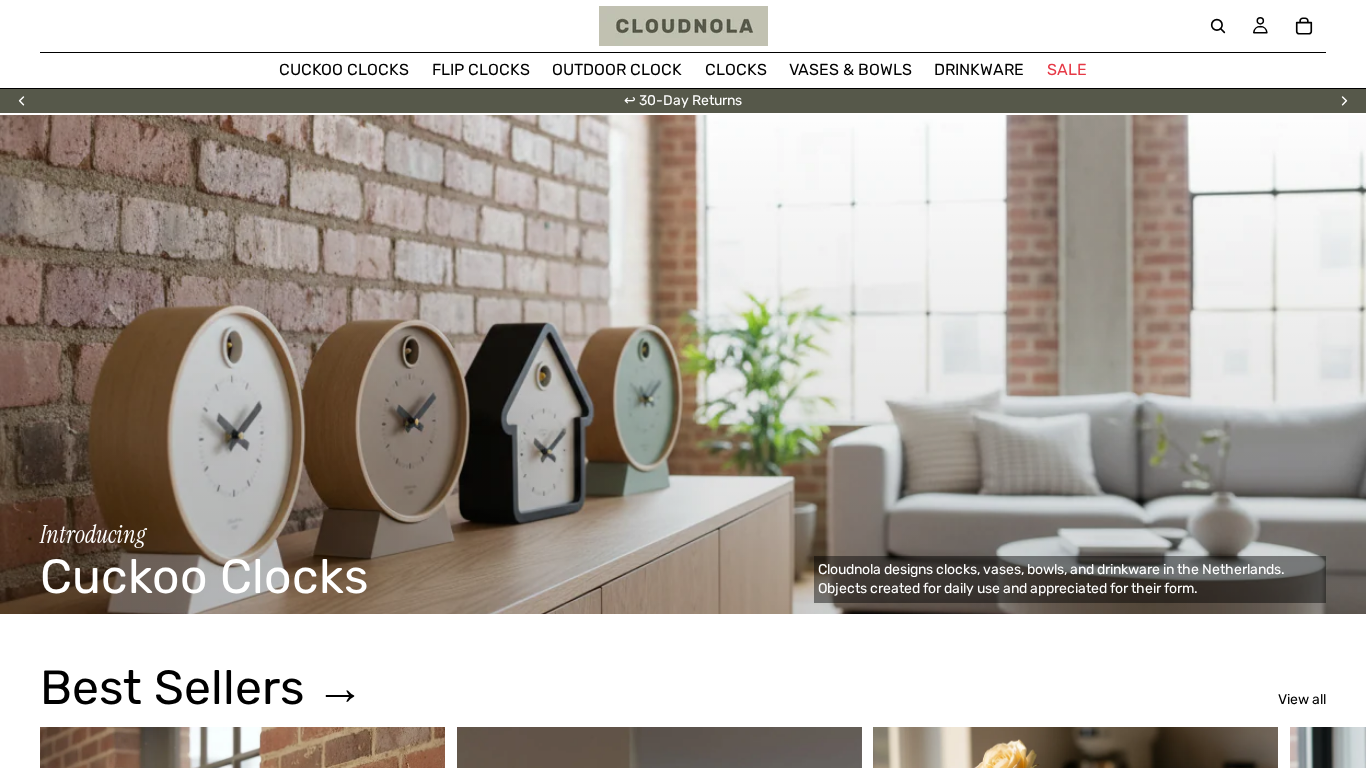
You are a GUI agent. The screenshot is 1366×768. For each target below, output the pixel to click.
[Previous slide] (22, 101)
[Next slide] (1344, 101)
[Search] (1218, 26)
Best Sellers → (202, 687)
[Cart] (1304, 26)
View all (1302, 699)
